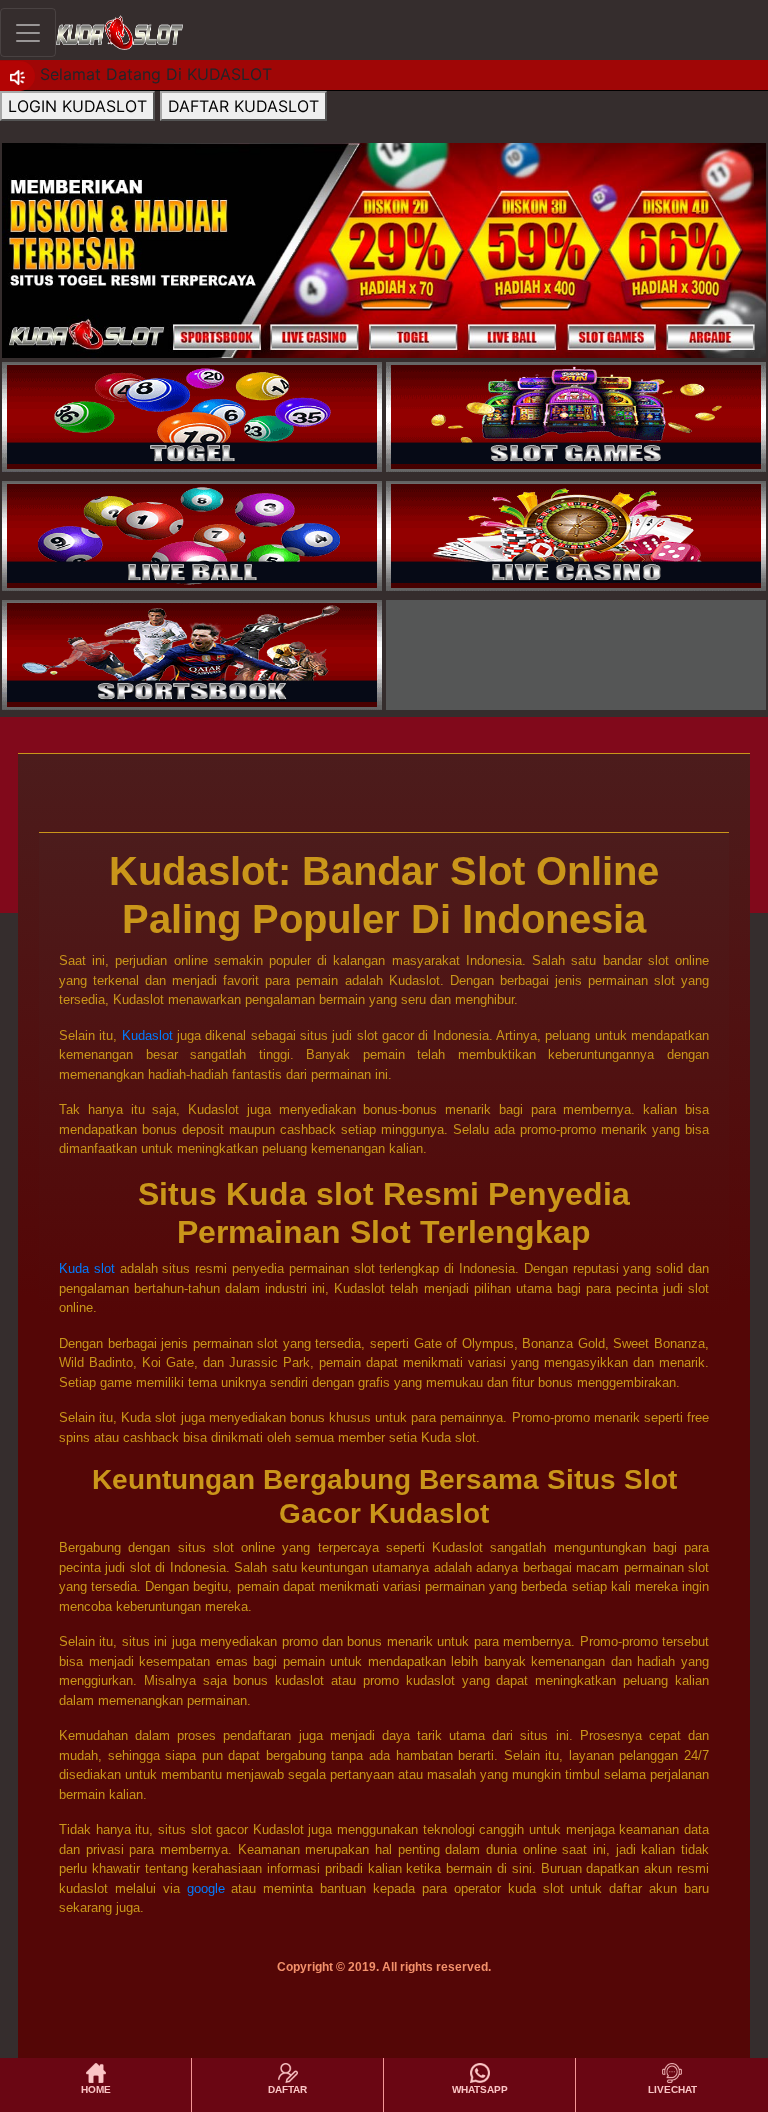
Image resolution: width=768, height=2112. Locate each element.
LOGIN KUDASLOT (77, 106)
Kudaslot (147, 1035)
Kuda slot (87, 1268)
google (206, 1888)
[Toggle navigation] (28, 32)
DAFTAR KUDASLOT (243, 106)
